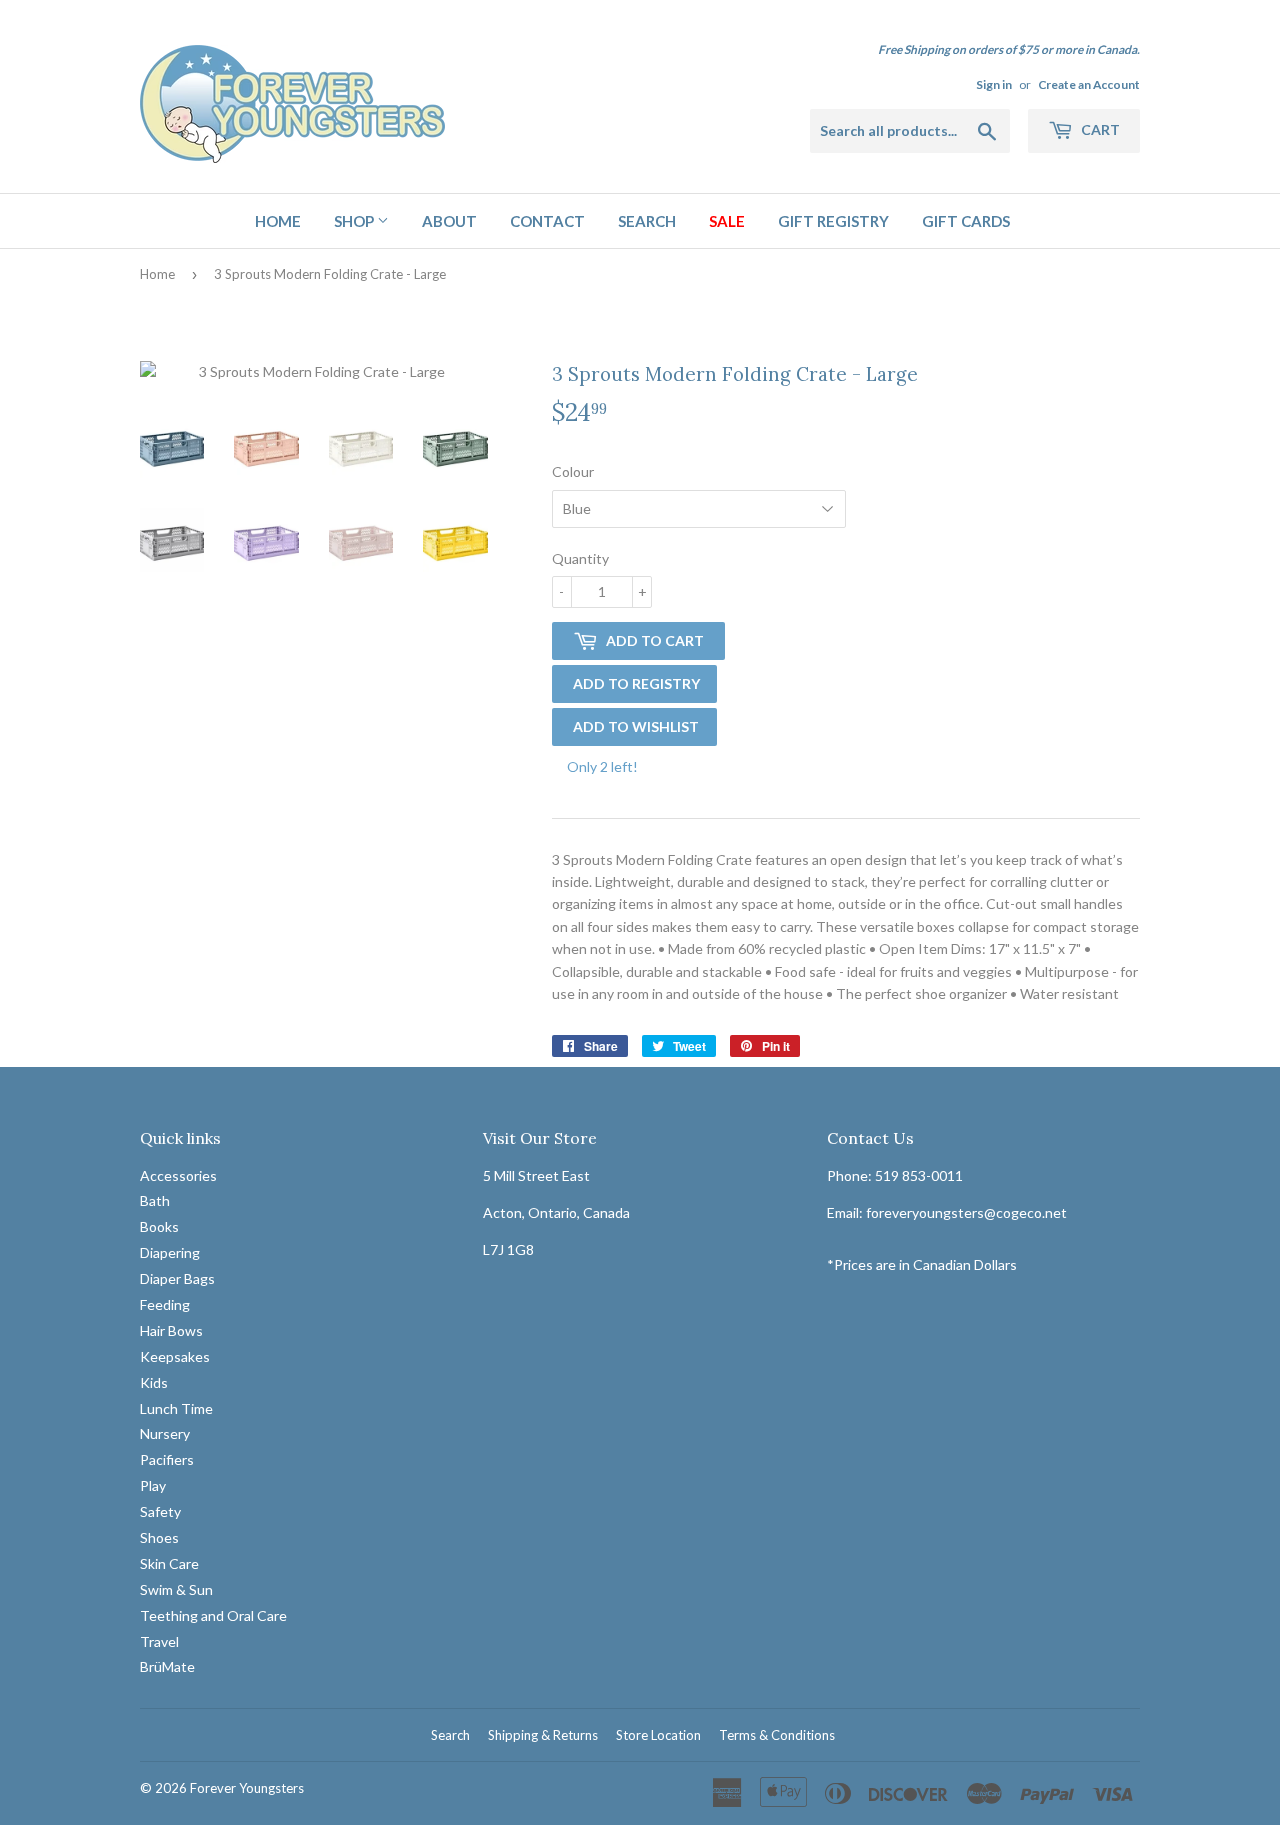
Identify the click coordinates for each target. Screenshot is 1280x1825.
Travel (159, 1641)
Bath (155, 1200)
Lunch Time (176, 1408)
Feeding (165, 1304)
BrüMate (167, 1666)
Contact (547, 221)
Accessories (178, 1175)
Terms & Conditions (777, 1735)
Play (153, 1485)
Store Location (658, 1735)
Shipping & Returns (543, 1735)
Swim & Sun (176, 1589)
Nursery (165, 1433)
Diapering (170, 1252)
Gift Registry (833, 221)
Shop (355, 221)
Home (278, 221)
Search (647, 221)
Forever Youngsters (247, 1788)
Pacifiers (167, 1459)
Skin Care (169, 1563)
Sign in (994, 84)
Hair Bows (171, 1330)
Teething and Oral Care (213, 1615)
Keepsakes (175, 1356)
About (449, 221)
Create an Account (1089, 84)
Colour (573, 471)
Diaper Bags (177, 1278)
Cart (1099, 129)
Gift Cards (966, 221)
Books (159, 1226)
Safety (160, 1511)
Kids (154, 1382)
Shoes (159, 1537)
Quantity (580, 558)
